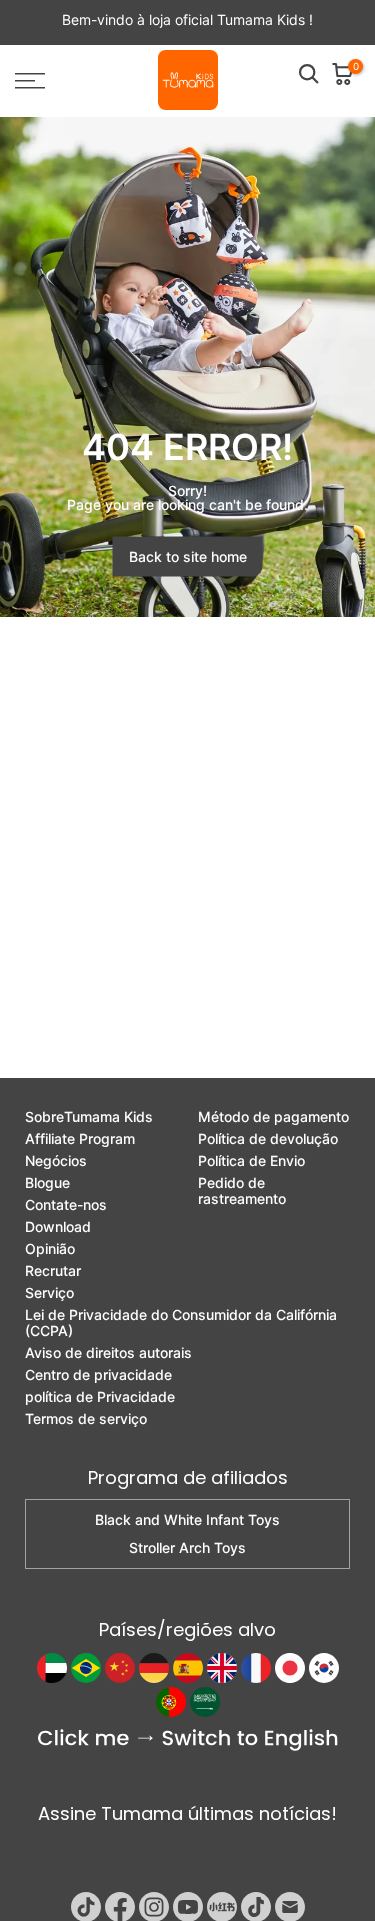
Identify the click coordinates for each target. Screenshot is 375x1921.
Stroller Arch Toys (187, 1548)
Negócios (56, 1161)
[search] (309, 74)
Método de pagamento (273, 1117)
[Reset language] (188, 1740)
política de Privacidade (100, 1397)
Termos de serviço (86, 1419)
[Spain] (188, 1668)
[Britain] (222, 1668)
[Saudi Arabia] (205, 1702)
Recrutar (53, 1271)
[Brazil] (86, 1668)
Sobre (89, 1117)
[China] (120, 1668)
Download (58, 1227)
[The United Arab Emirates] (52, 1668)
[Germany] (154, 1668)
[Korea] (324, 1668)
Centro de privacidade (98, 1375)
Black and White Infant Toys (187, 1520)
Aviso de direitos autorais (108, 1353)
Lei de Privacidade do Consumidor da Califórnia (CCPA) (181, 1323)
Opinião (50, 1249)
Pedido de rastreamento (242, 1191)
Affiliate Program (80, 1139)
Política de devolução (268, 1139)
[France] (256, 1668)
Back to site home (188, 556)
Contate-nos (66, 1205)
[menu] (52, 81)
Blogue (47, 1183)
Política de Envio (251, 1161)
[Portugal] (171, 1702)
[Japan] (290, 1668)
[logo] (188, 81)
